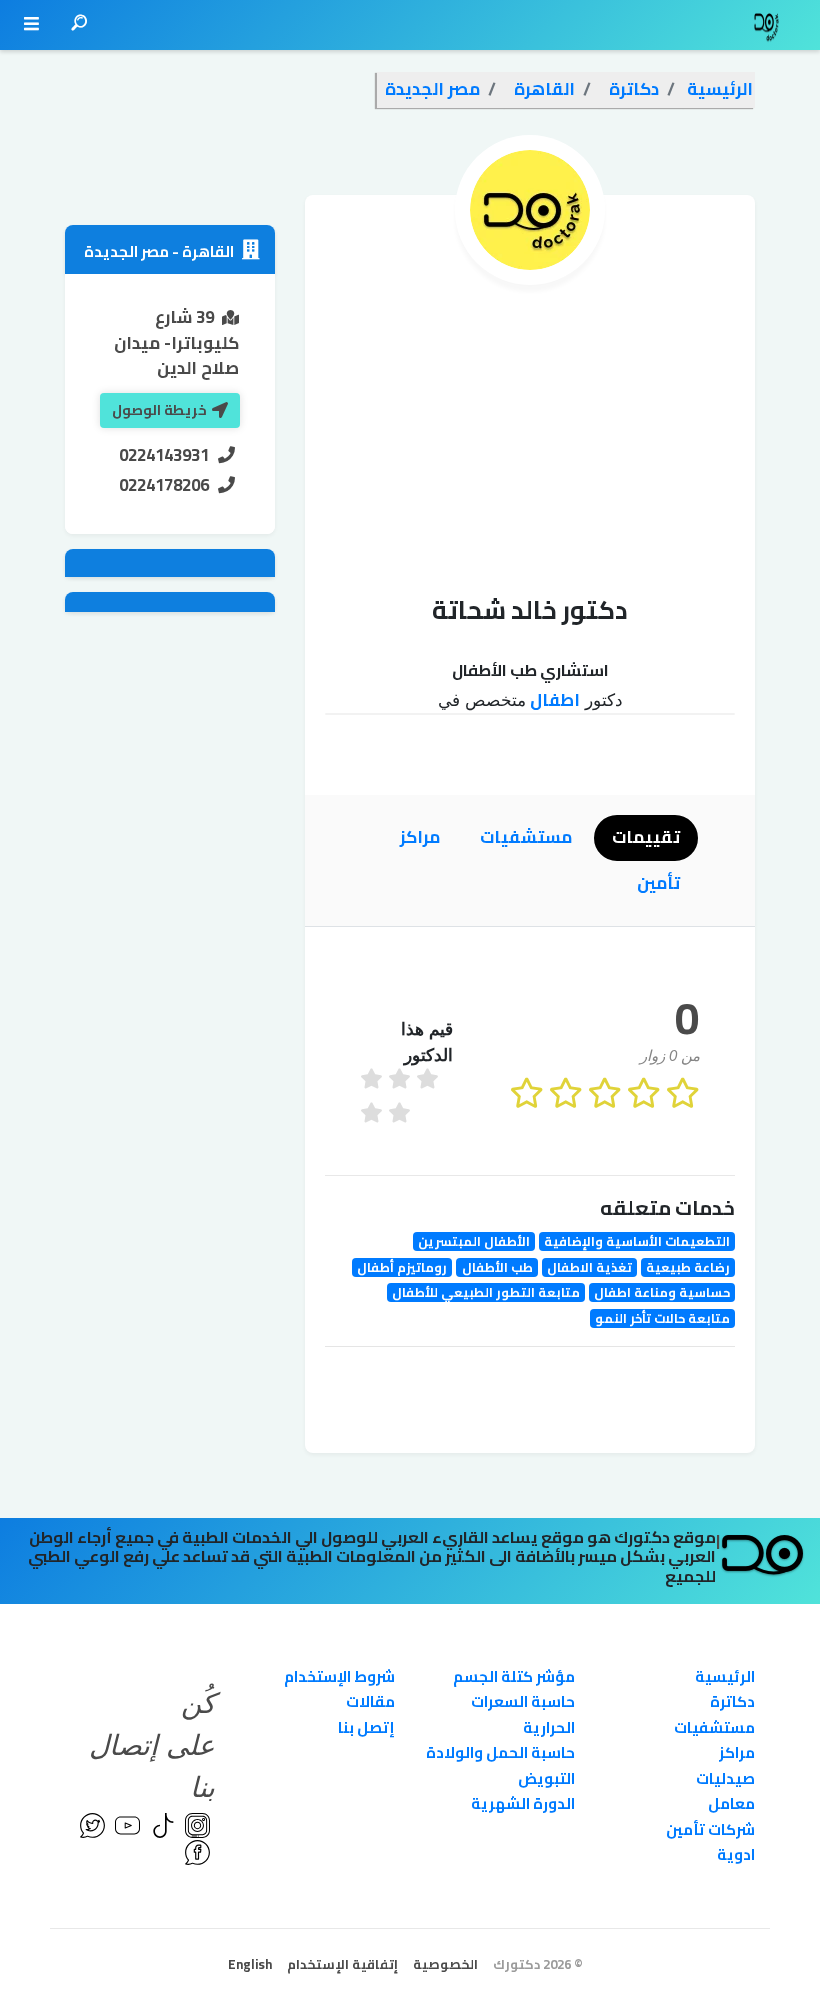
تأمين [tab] (658, 883)
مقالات (370, 1701)
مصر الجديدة (126, 251)
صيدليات (725, 1778)
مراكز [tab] (420, 837)
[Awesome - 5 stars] (374, 1081)
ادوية (736, 1854)
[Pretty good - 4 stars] (402, 1081)
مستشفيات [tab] (526, 837)
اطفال (553, 700)
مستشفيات (714, 1727)
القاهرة (206, 251)
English (250, 1964)
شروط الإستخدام (339, 1676)
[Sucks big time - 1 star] (402, 1115)
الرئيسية (725, 1676)
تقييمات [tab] (646, 837)
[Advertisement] (530, 435)
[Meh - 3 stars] (430, 1081)
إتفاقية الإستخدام (342, 1964)
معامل (731, 1803)
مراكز (737, 1752)
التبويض (546, 1778)
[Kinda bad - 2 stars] (374, 1115)
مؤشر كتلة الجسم (514, 1676)
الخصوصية (445, 1964)
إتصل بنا (366, 1727)
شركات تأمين (710, 1829)
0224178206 (164, 485)
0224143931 (164, 455)
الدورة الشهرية (523, 1803)
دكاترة (732, 1701)
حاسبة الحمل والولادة (500, 1752)
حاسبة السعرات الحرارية (523, 1714)
